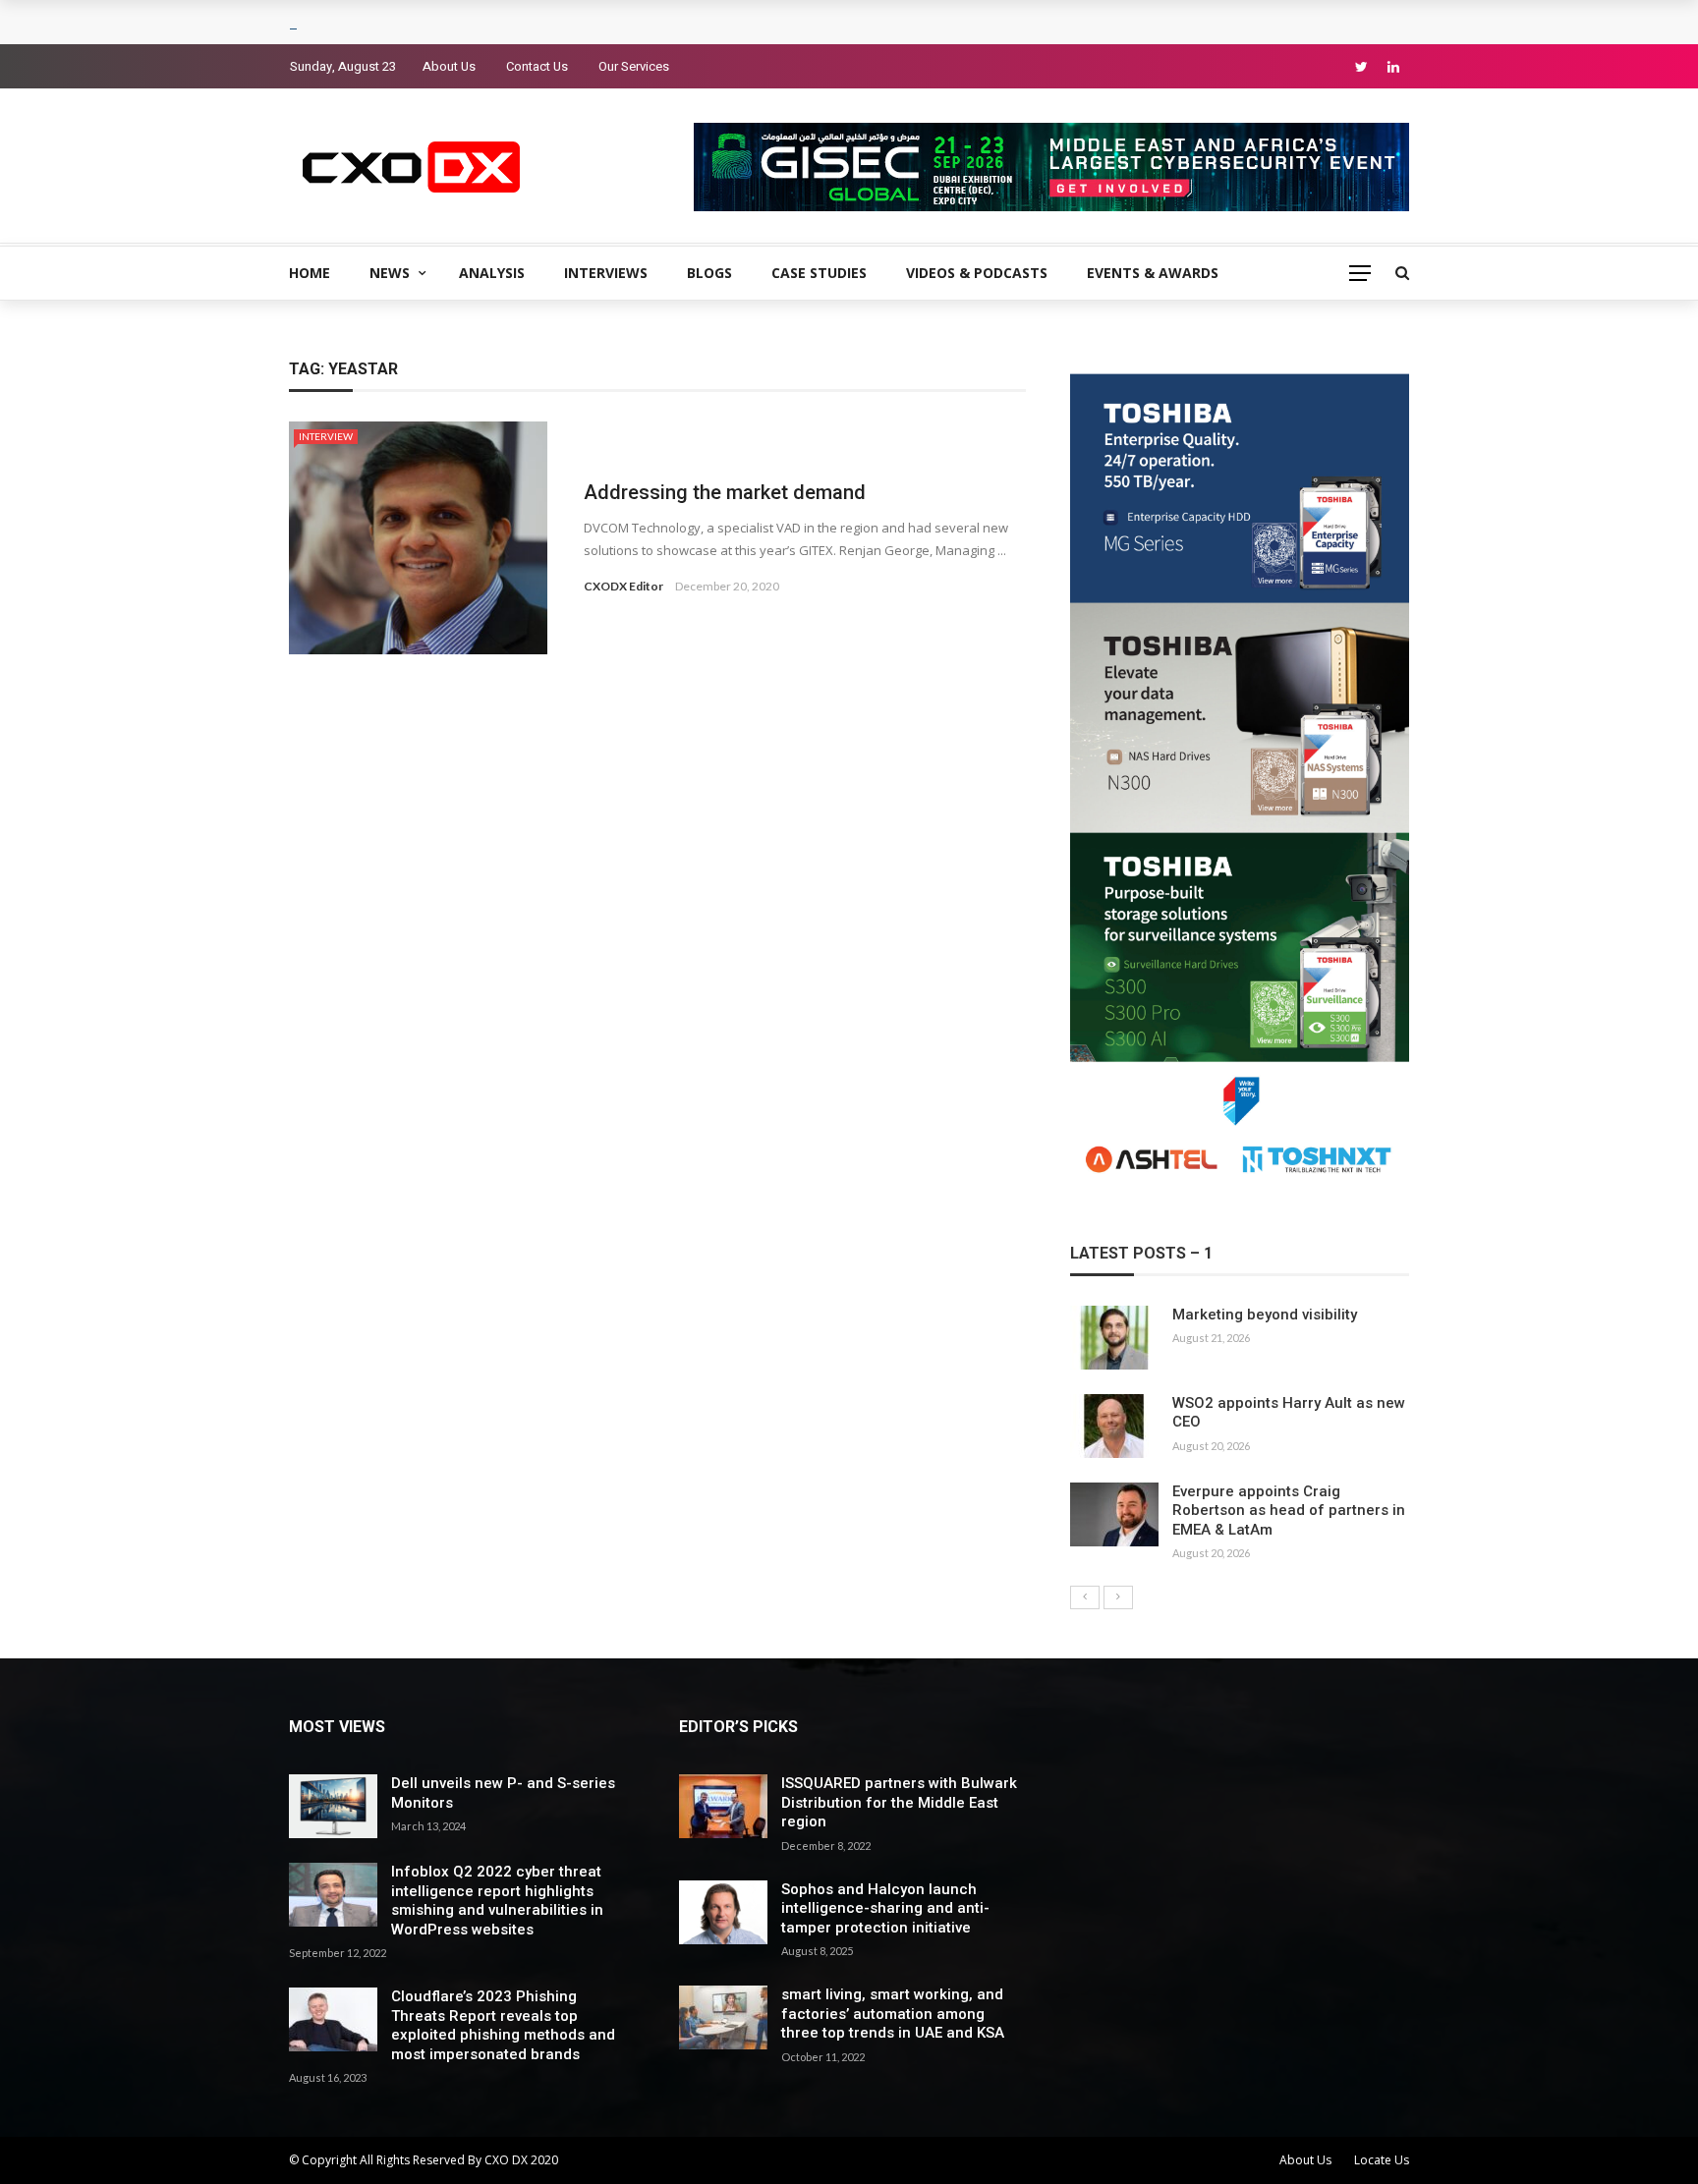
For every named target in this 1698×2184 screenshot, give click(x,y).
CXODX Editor (623, 586)
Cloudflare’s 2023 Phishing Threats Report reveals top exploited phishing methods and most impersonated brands (503, 2025)
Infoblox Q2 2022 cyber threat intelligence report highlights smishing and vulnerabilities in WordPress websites (497, 1901)
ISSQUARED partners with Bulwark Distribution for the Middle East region (899, 1802)
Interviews (606, 273)
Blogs (709, 273)
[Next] (1118, 1597)
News (390, 273)
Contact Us (537, 66)
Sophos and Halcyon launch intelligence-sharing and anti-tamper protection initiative (885, 1908)
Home (310, 273)
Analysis (492, 273)
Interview (326, 436)
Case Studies (819, 273)
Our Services (634, 66)
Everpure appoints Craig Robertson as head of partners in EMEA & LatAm (1289, 1511)
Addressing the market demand (725, 492)
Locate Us (1382, 2160)
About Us (449, 66)
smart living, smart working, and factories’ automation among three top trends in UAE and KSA (893, 2014)
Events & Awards (1153, 273)
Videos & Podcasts (977, 273)
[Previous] (1085, 1597)
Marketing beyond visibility (1265, 1315)
